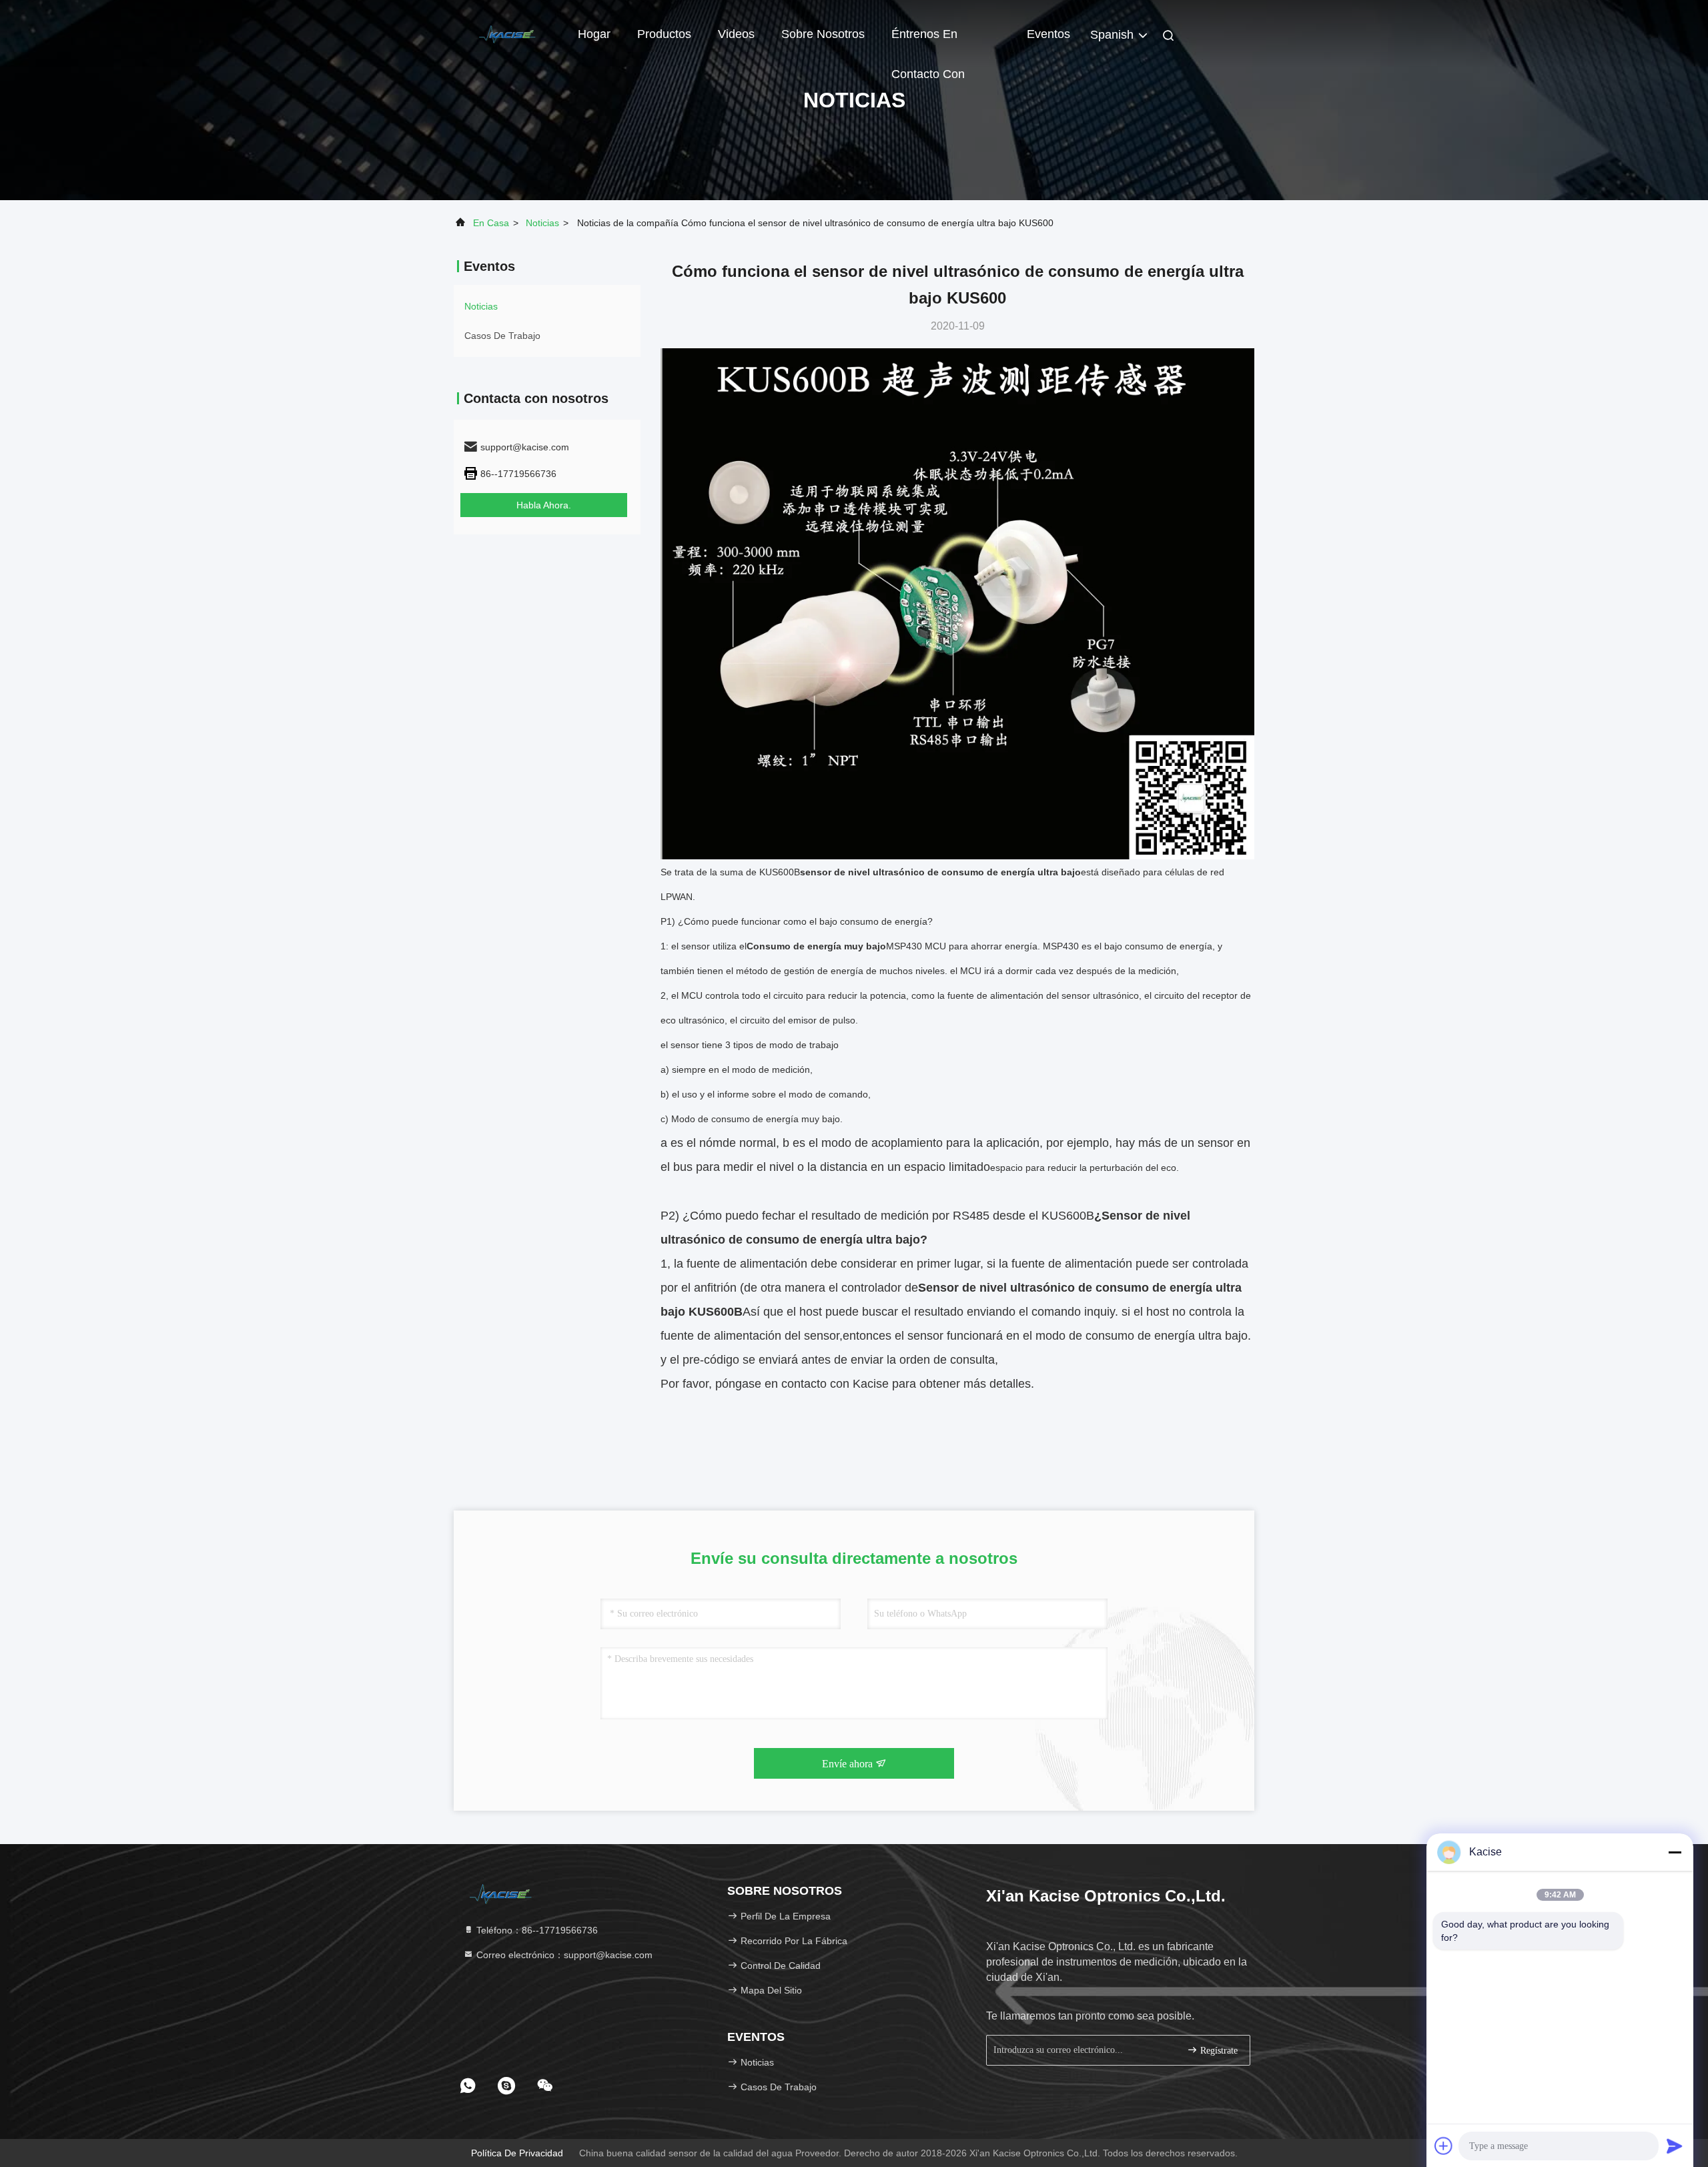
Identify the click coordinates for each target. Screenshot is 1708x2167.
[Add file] (1444, 2146)
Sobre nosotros (823, 34)
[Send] (1675, 2146)
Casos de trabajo (502, 336)
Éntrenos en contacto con (928, 41)
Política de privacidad (517, 2153)
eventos (1048, 34)
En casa (491, 223)
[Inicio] (507, 33)
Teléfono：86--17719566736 (536, 1930)
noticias (542, 223)
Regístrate (1218, 2051)
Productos (664, 34)
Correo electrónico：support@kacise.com (563, 1955)
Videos (736, 34)
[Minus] (1675, 1852)
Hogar (594, 34)
